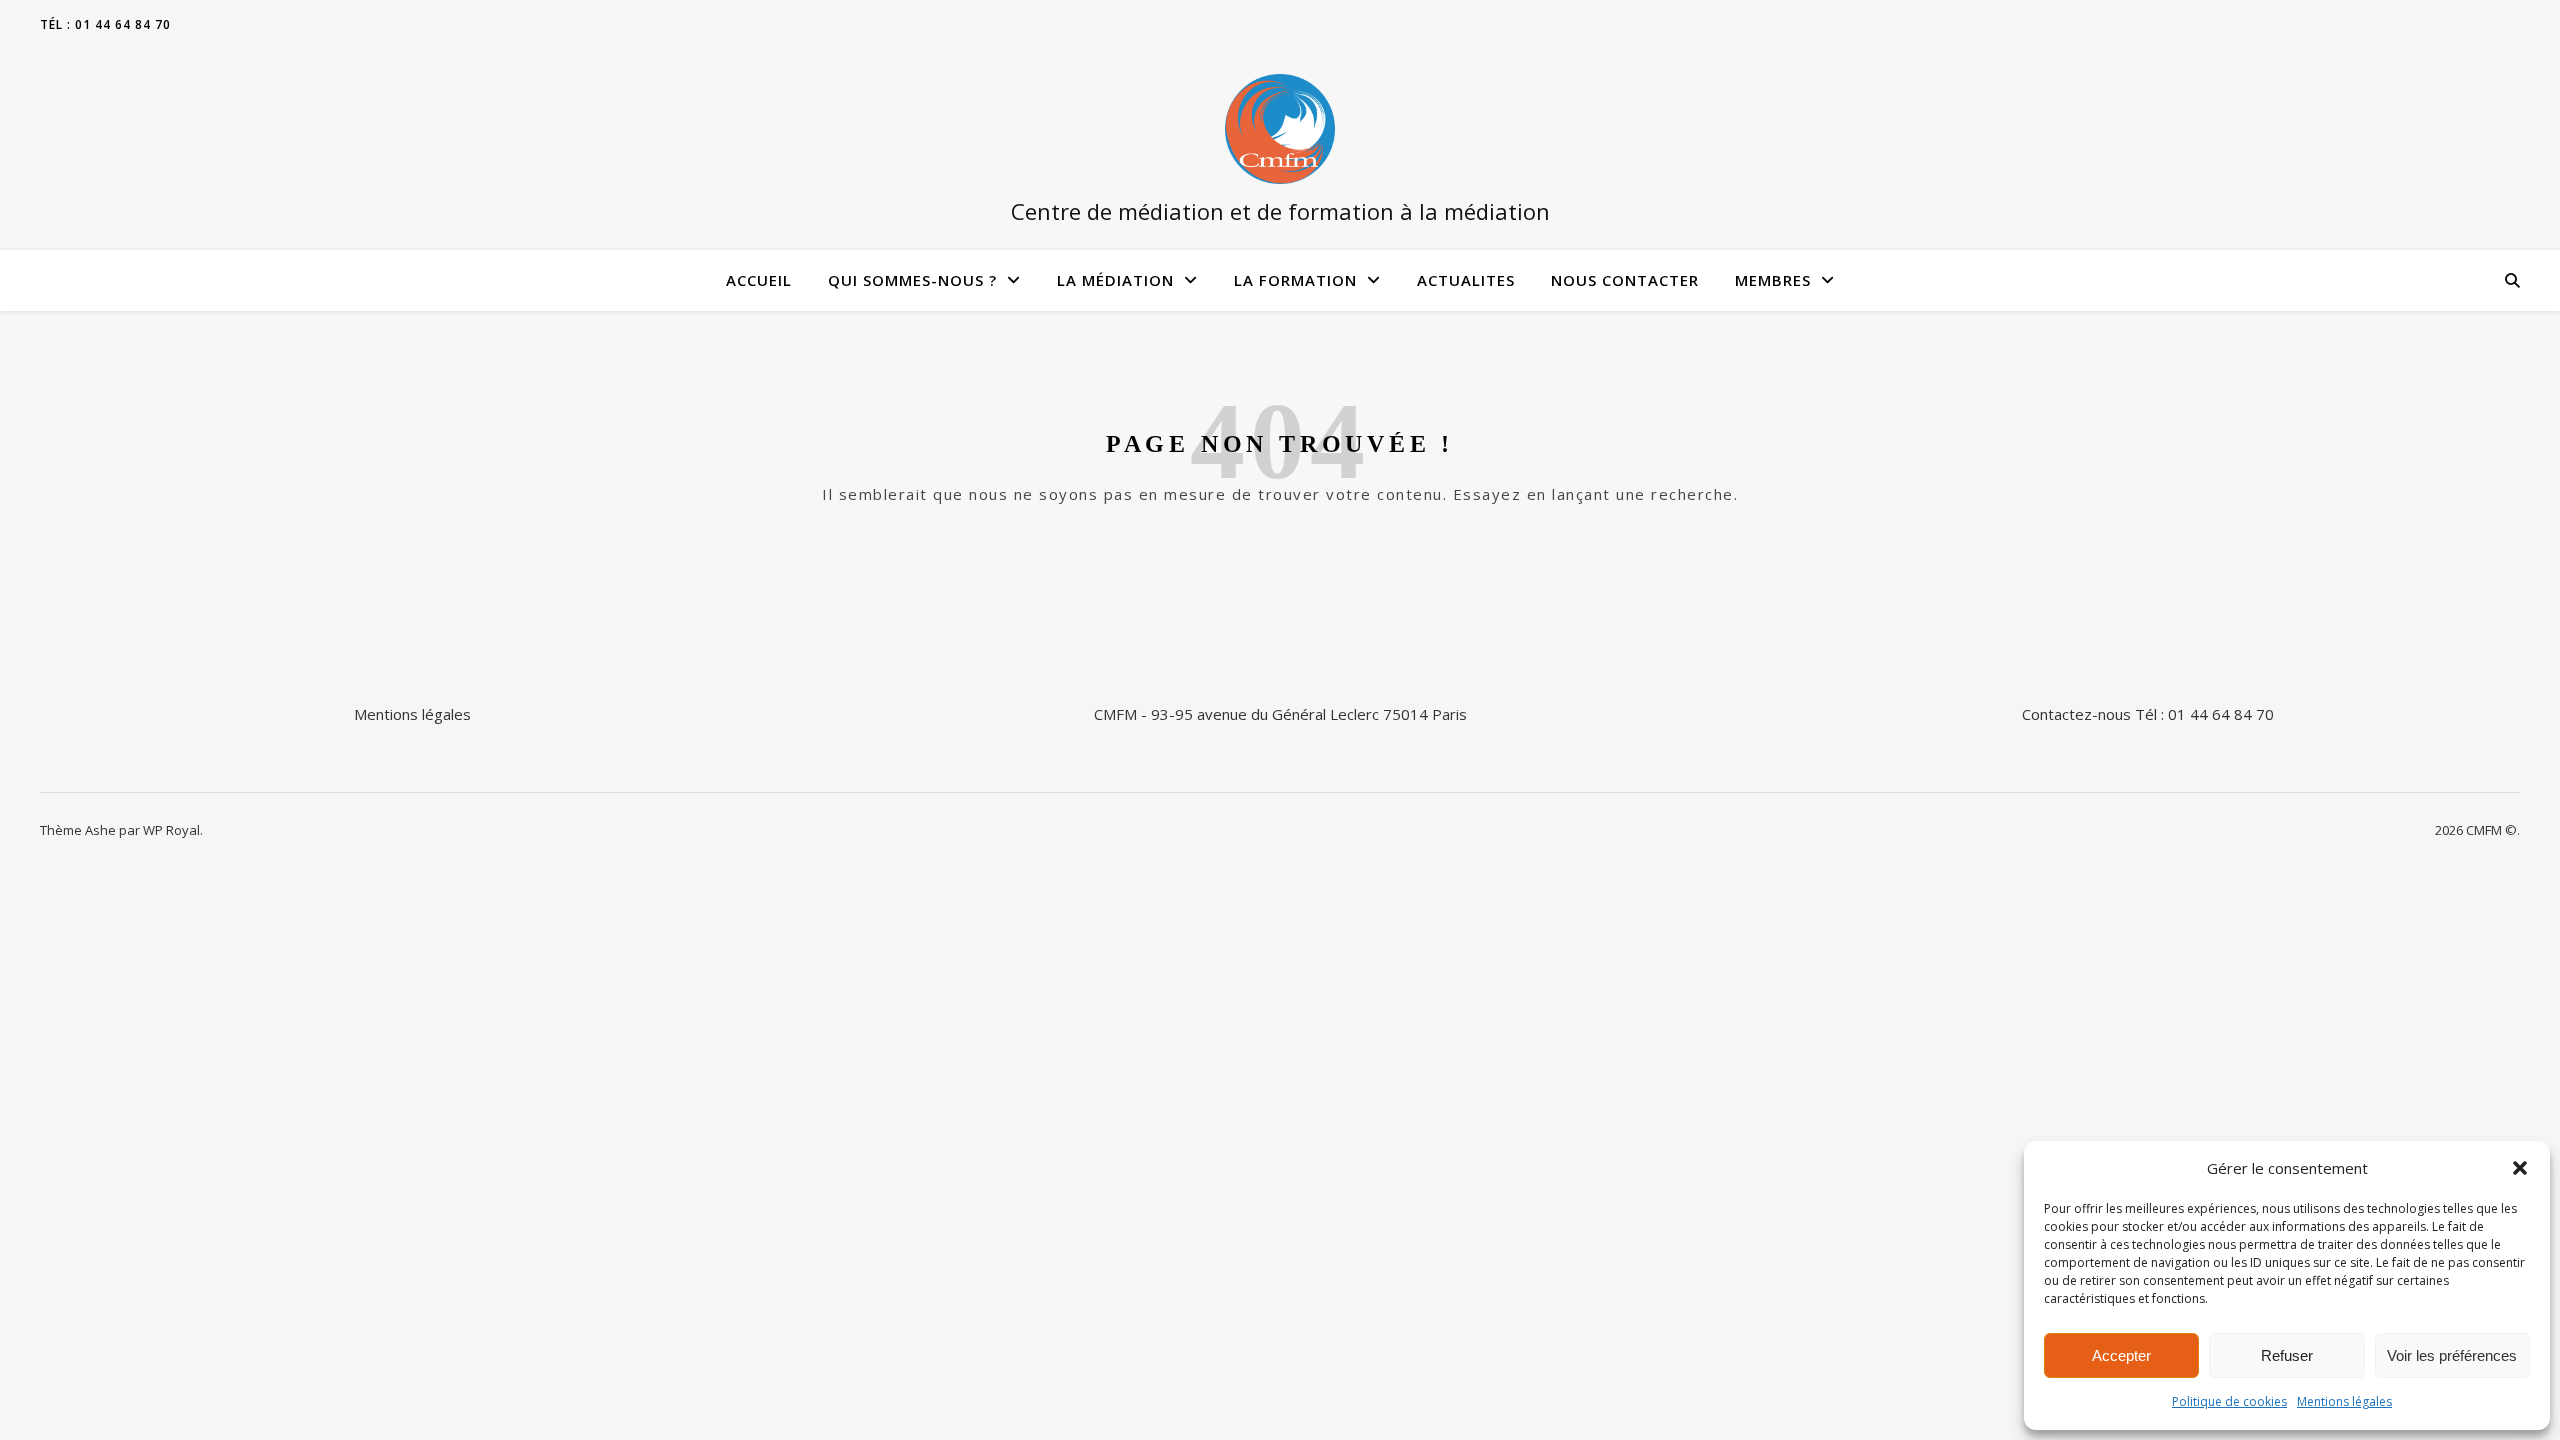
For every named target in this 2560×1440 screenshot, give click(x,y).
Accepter (2121, 1355)
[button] (2520, 1168)
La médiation (1115, 280)
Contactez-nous (2076, 714)
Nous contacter (1625, 280)
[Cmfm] (1280, 129)
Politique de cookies (2229, 1401)
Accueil (759, 280)
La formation (1295, 280)
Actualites (1466, 280)
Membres (1773, 280)
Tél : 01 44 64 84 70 (105, 24)
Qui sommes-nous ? (912, 280)
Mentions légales (2344, 1401)
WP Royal (171, 830)
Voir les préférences (2452, 1355)
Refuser (2287, 1355)
